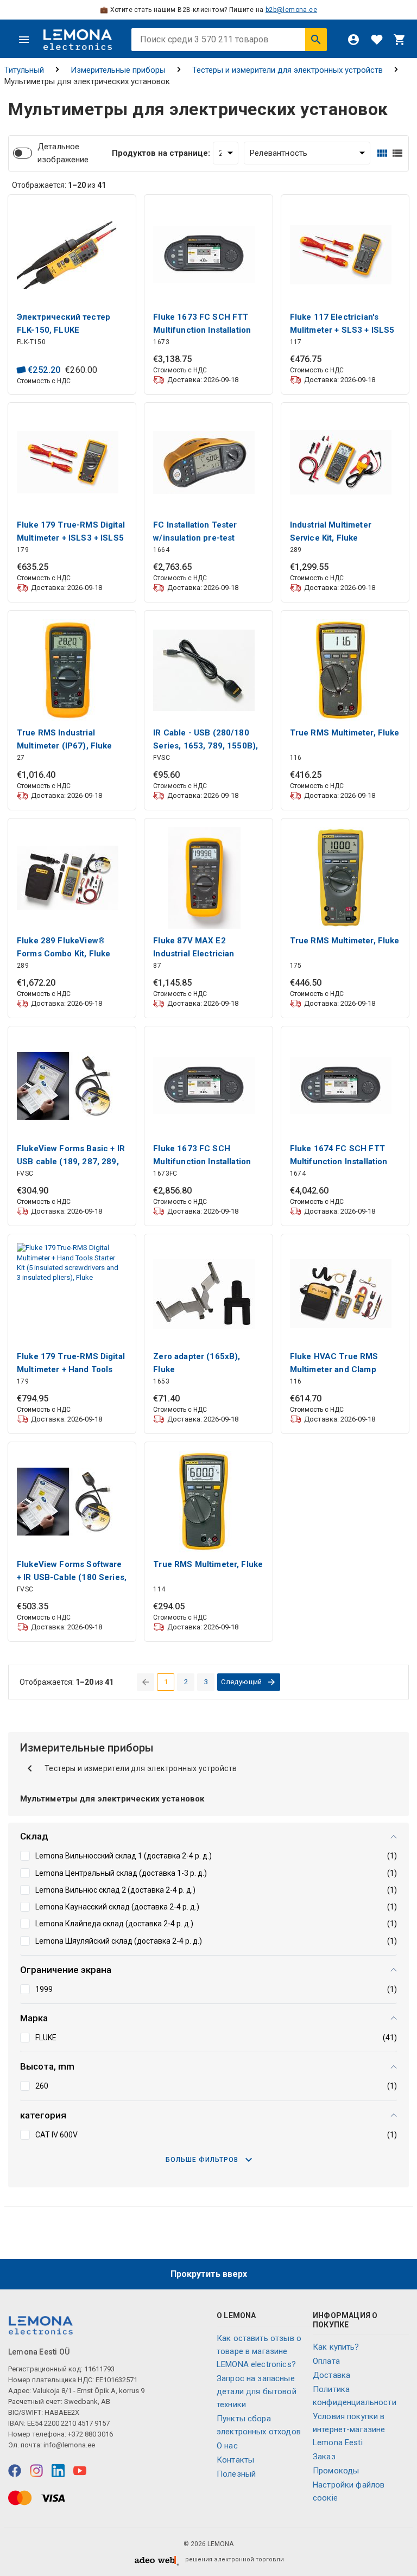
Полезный (236, 2474)
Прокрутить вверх (209, 2274)
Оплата (326, 2361)
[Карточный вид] (382, 153)
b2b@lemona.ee (291, 10)
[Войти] (353, 40)
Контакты (235, 2460)
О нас (227, 2446)
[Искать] (316, 40)
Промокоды (336, 2471)
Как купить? (336, 2347)
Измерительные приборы (118, 70)
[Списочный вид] (397, 153)
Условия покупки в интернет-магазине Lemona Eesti (349, 2429)
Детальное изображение (63, 153)
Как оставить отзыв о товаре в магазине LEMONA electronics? (259, 2351)
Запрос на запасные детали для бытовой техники (257, 2391)
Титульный (24, 70)
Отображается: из (59, 185)
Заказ (324, 2457)
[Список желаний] (377, 40)
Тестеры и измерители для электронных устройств (288, 70)
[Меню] (24, 40)
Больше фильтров (202, 2160)
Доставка (331, 2375)
